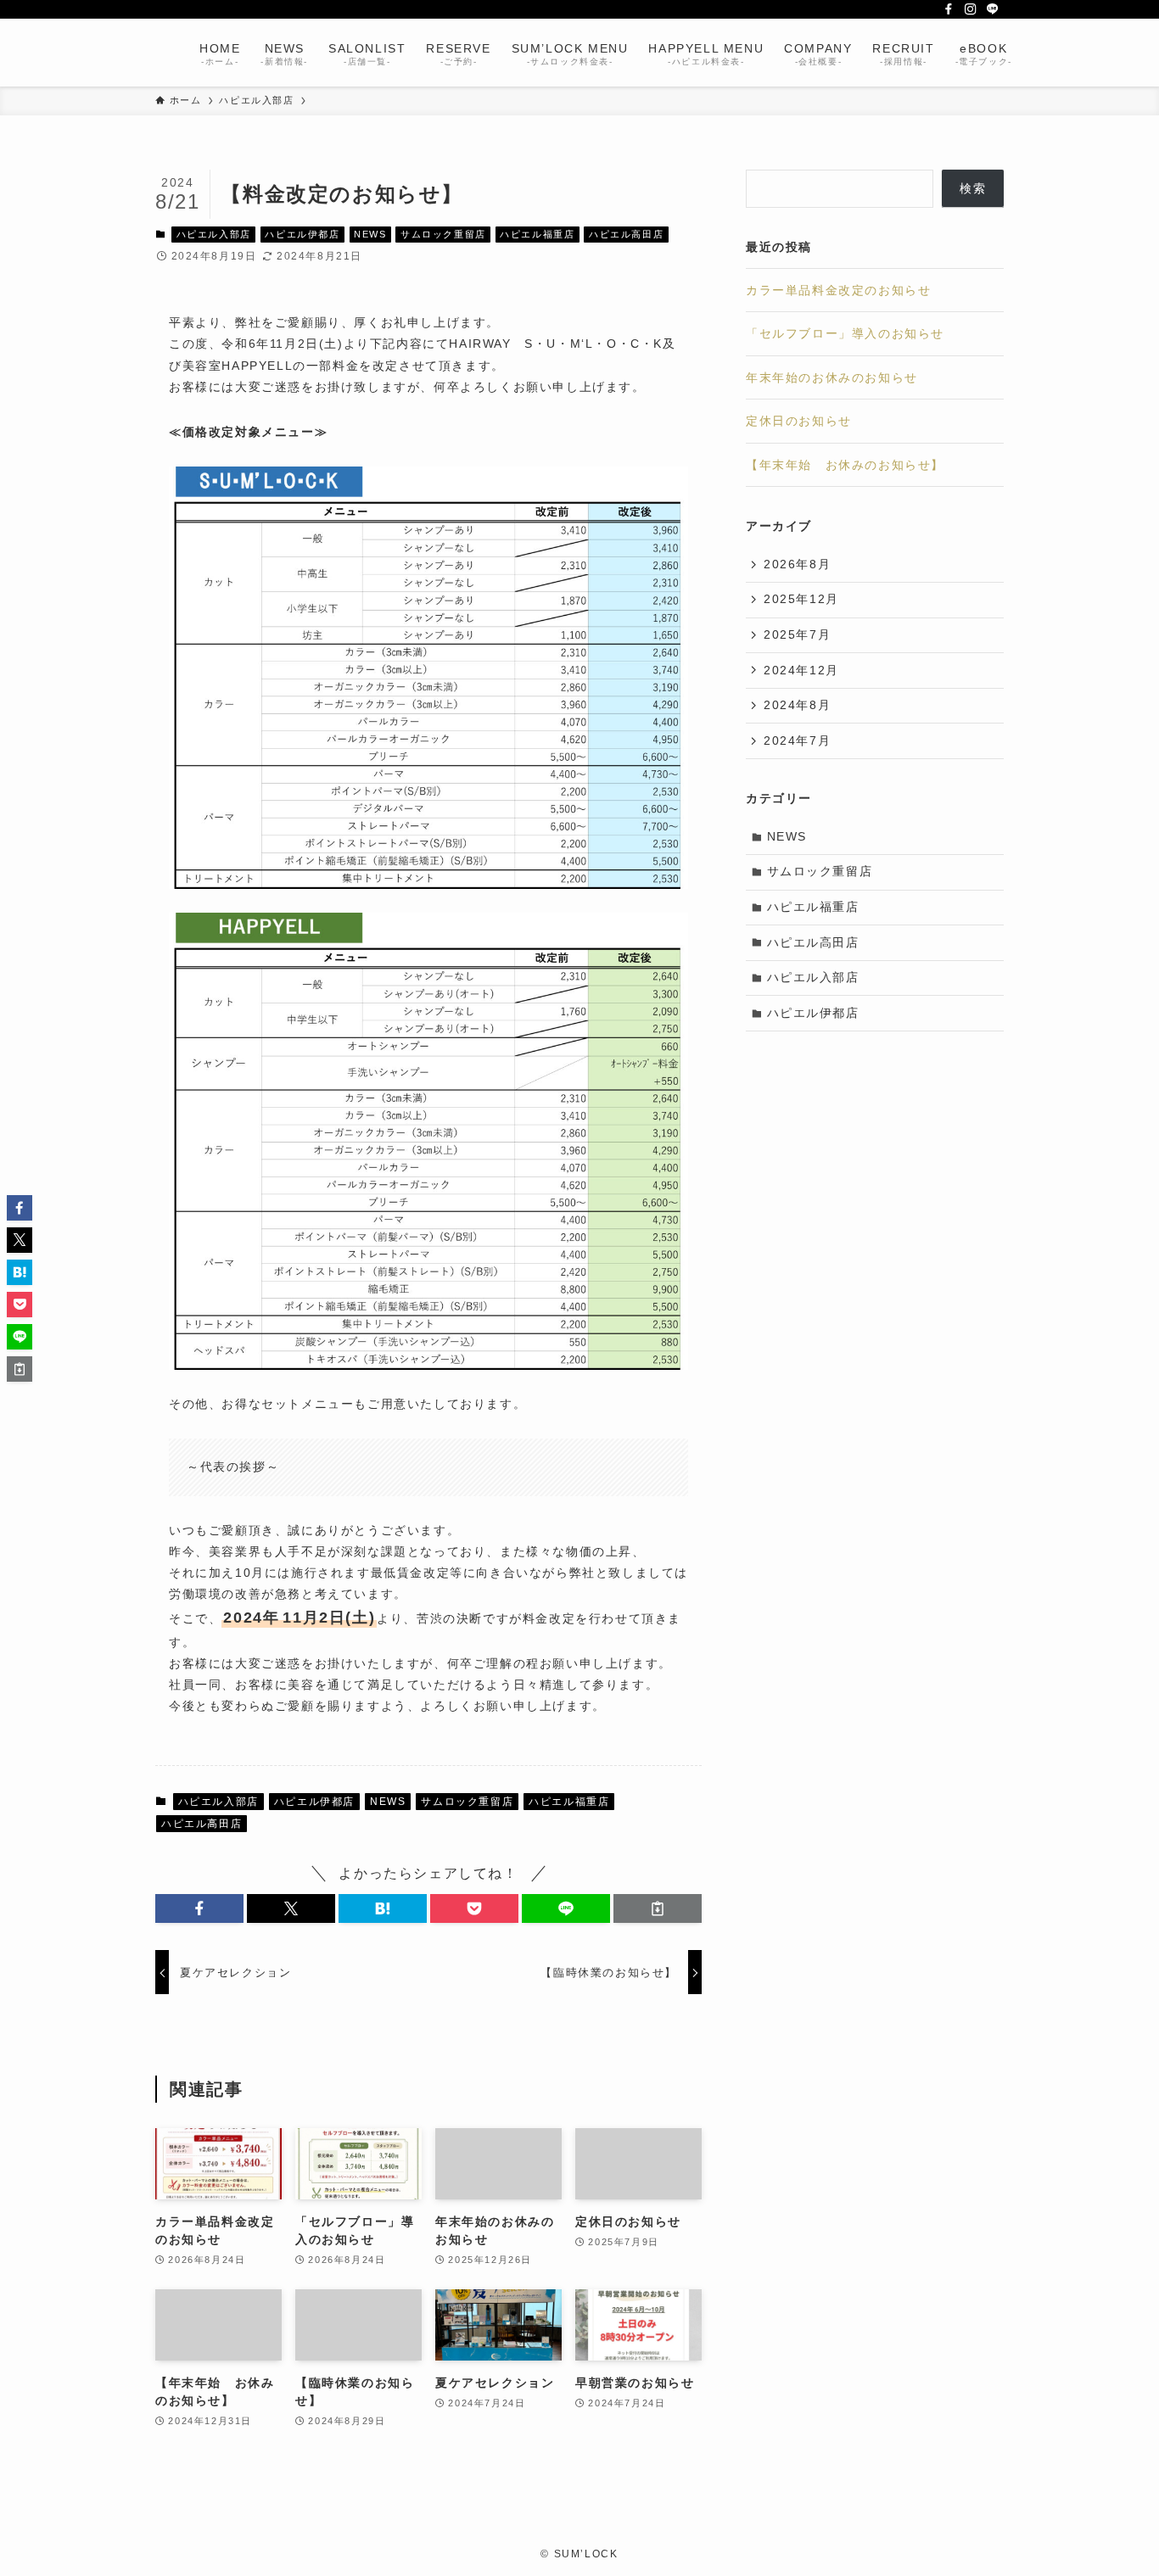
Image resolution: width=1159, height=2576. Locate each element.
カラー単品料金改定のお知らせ (838, 290)
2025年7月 (797, 634)
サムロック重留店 (443, 234)
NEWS (370, 234)
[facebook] (949, 9)
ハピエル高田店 (626, 234)
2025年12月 (801, 599)
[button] (199, 1908)
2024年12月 (801, 670)
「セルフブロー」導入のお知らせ (845, 333)
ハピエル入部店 (214, 234)
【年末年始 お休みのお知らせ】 (845, 465)
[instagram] (971, 9)
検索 (973, 188)
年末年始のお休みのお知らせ (832, 377)
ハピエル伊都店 (302, 234)
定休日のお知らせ (799, 421)
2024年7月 (797, 740)
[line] (993, 9)
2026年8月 (797, 564)
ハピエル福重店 (537, 234)
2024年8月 (797, 705)
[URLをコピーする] (658, 1908)
